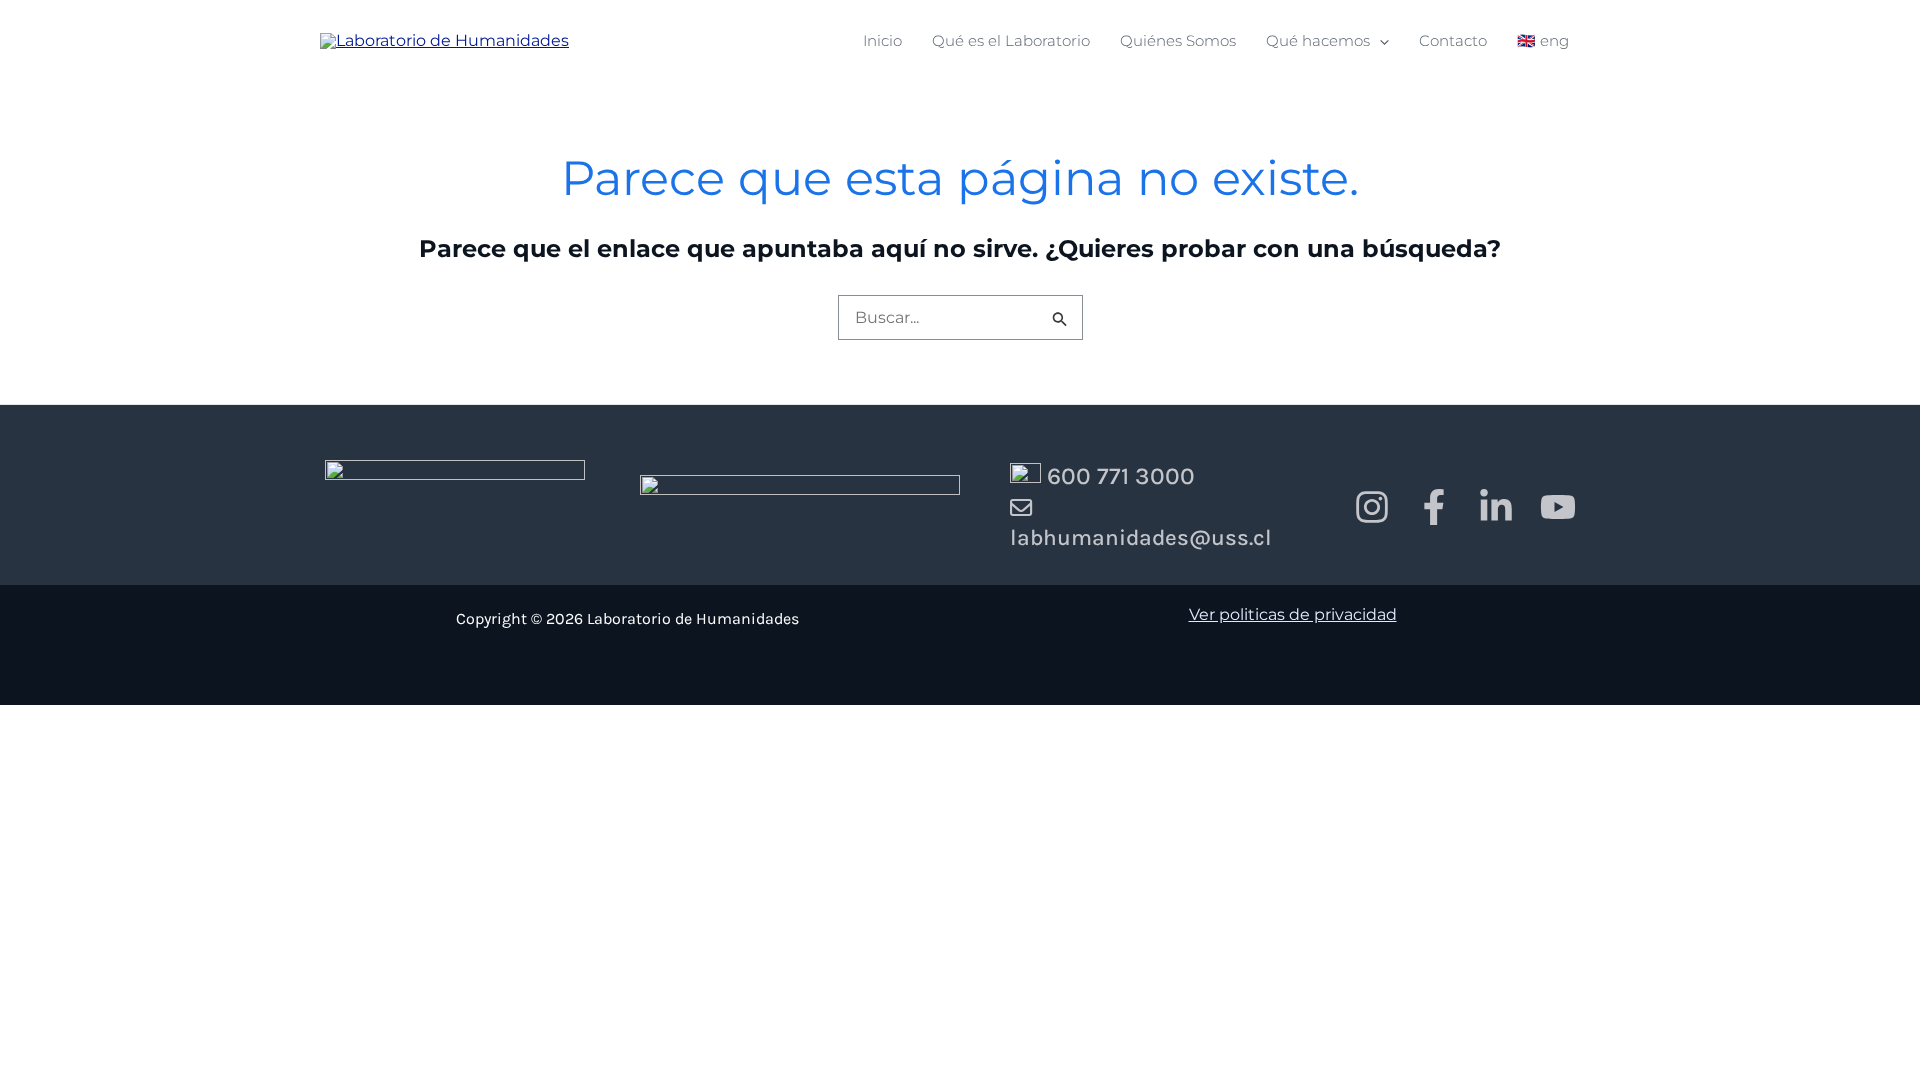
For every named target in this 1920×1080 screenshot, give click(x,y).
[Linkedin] (1496, 507)
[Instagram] (1372, 507)
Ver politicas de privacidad (1293, 614)
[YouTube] (1558, 507)
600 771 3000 (1118, 476)
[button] (1379, 40)
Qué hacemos (1318, 42)
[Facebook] (1434, 507)
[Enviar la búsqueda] (1059, 317)
